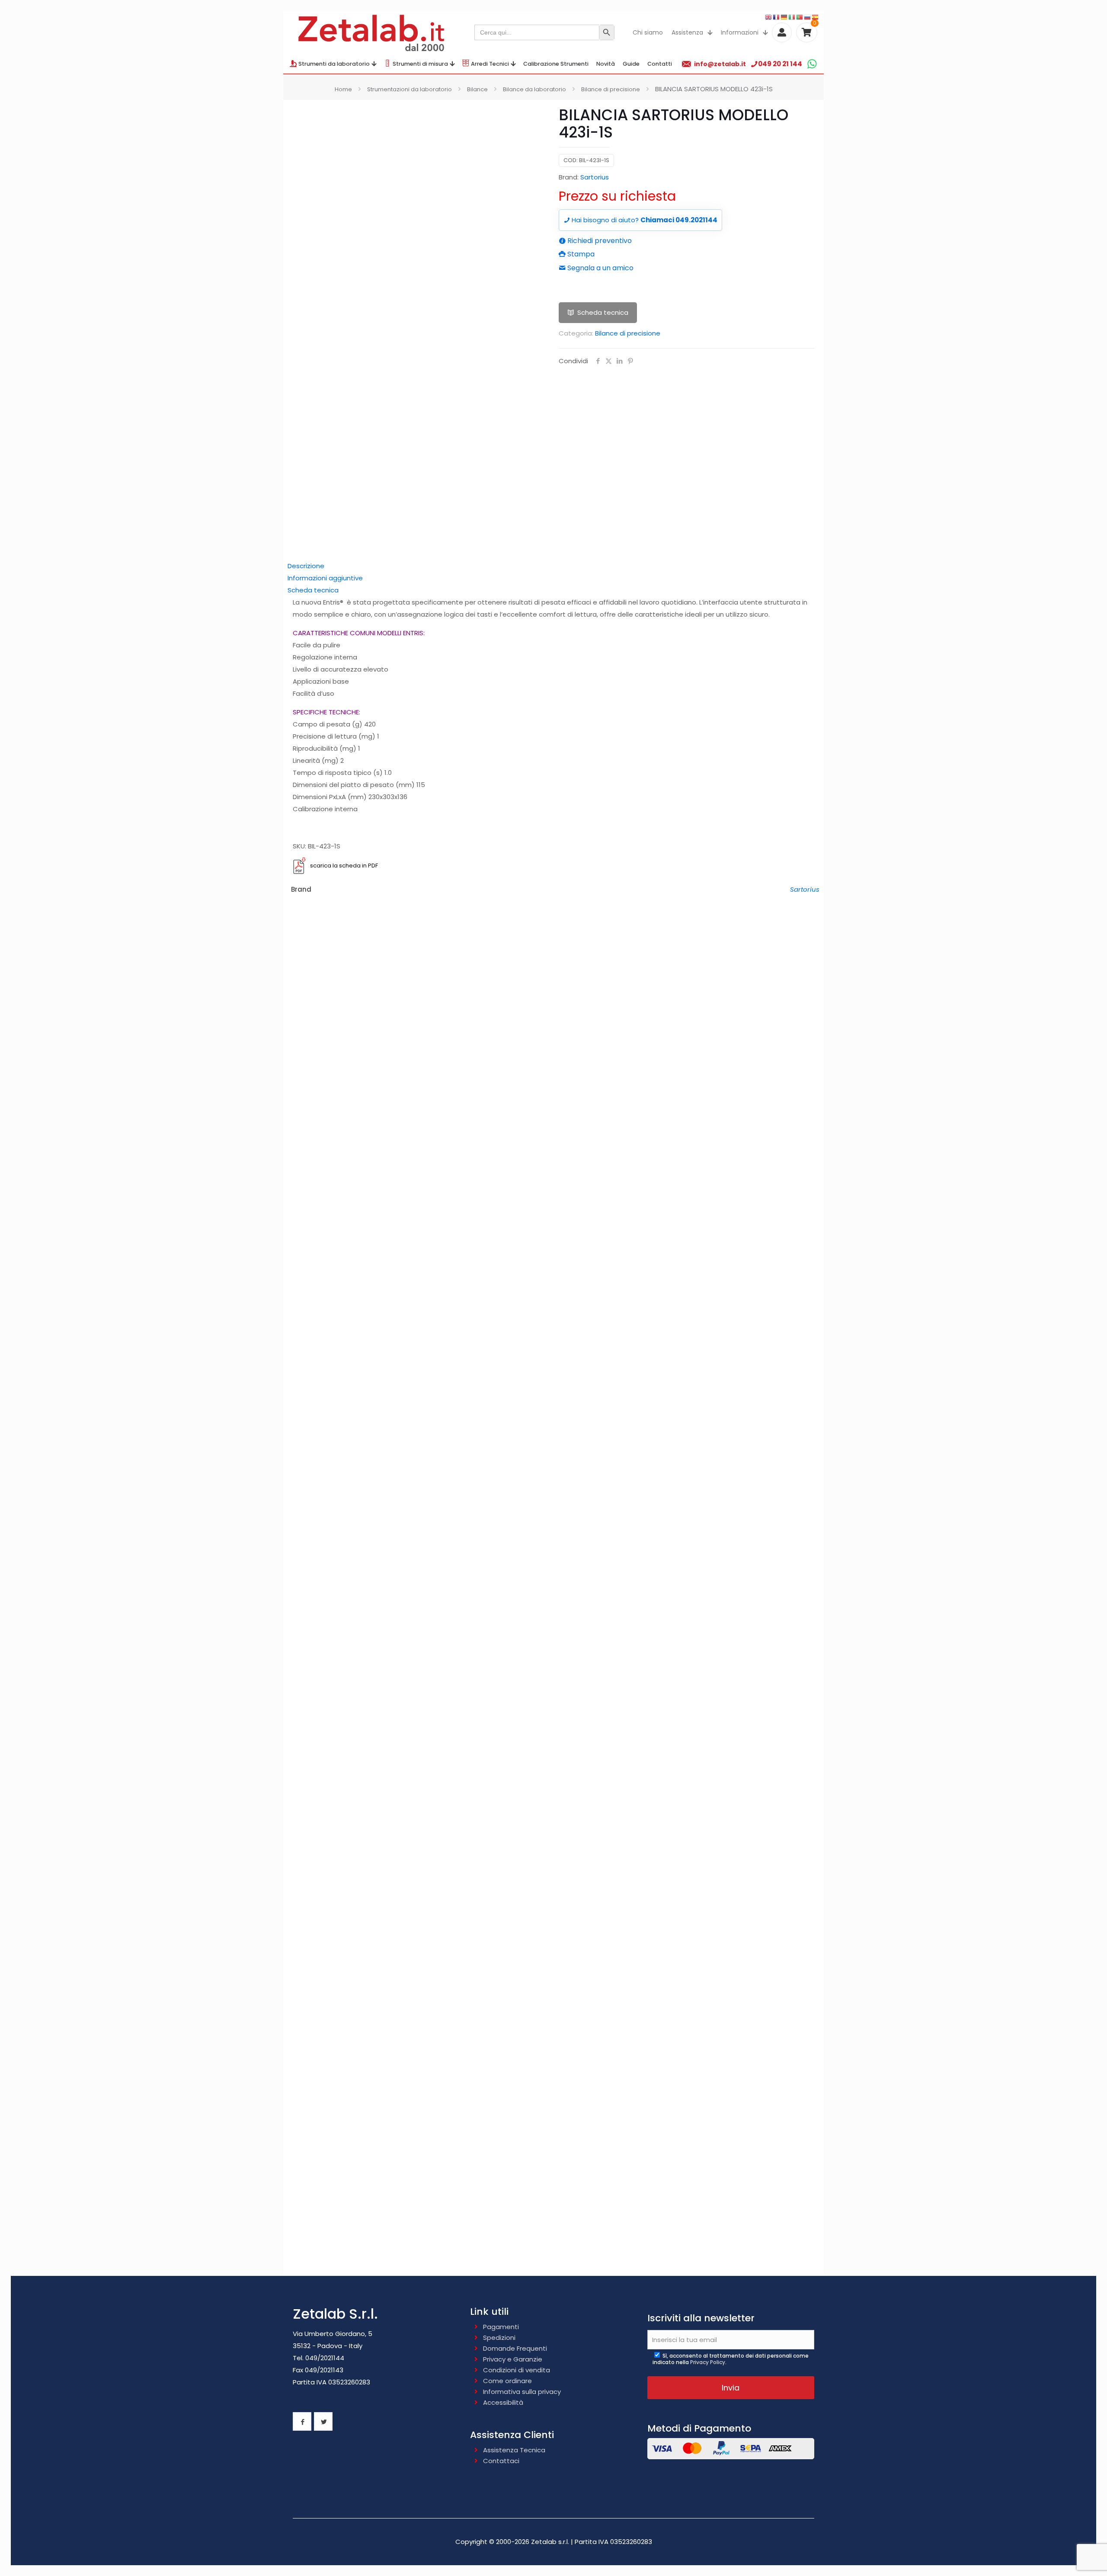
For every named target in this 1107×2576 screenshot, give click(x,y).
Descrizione (306, 566)
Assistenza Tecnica (514, 2450)
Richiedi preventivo (599, 241)
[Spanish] (816, 17)
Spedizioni (499, 2338)
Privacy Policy (708, 2362)
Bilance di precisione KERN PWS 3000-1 (554, 1572)
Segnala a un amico (600, 268)
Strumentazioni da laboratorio (410, 89)
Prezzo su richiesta (617, 196)
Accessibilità (503, 2402)
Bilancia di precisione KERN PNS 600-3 (553, 1168)
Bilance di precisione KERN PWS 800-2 (554, 1841)
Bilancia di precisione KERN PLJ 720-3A (554, 1973)
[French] (777, 17)
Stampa (580, 254)
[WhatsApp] (812, 64)
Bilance (477, 89)
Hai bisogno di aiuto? (644, 220)
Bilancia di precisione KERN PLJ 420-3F (553, 1437)
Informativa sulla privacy (522, 2392)
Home (343, 89)
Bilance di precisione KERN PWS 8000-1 (553, 1706)
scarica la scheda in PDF (344, 866)
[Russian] (808, 17)
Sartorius (595, 177)
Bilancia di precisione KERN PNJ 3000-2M (553, 1303)
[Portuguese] (800, 17)
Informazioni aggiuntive (325, 578)
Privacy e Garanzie (513, 2359)
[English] (769, 17)
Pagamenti (501, 2327)
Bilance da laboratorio (534, 89)
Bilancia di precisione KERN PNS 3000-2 (554, 1034)
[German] (784, 17)
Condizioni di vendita (517, 2370)
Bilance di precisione (611, 89)
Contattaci (501, 2461)
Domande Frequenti (515, 2348)
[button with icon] (302, 2421)
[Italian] (792, 17)
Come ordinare (507, 2381)
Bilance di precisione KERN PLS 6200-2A (554, 2240)
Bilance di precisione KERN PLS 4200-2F (553, 2105)
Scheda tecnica (603, 312)
